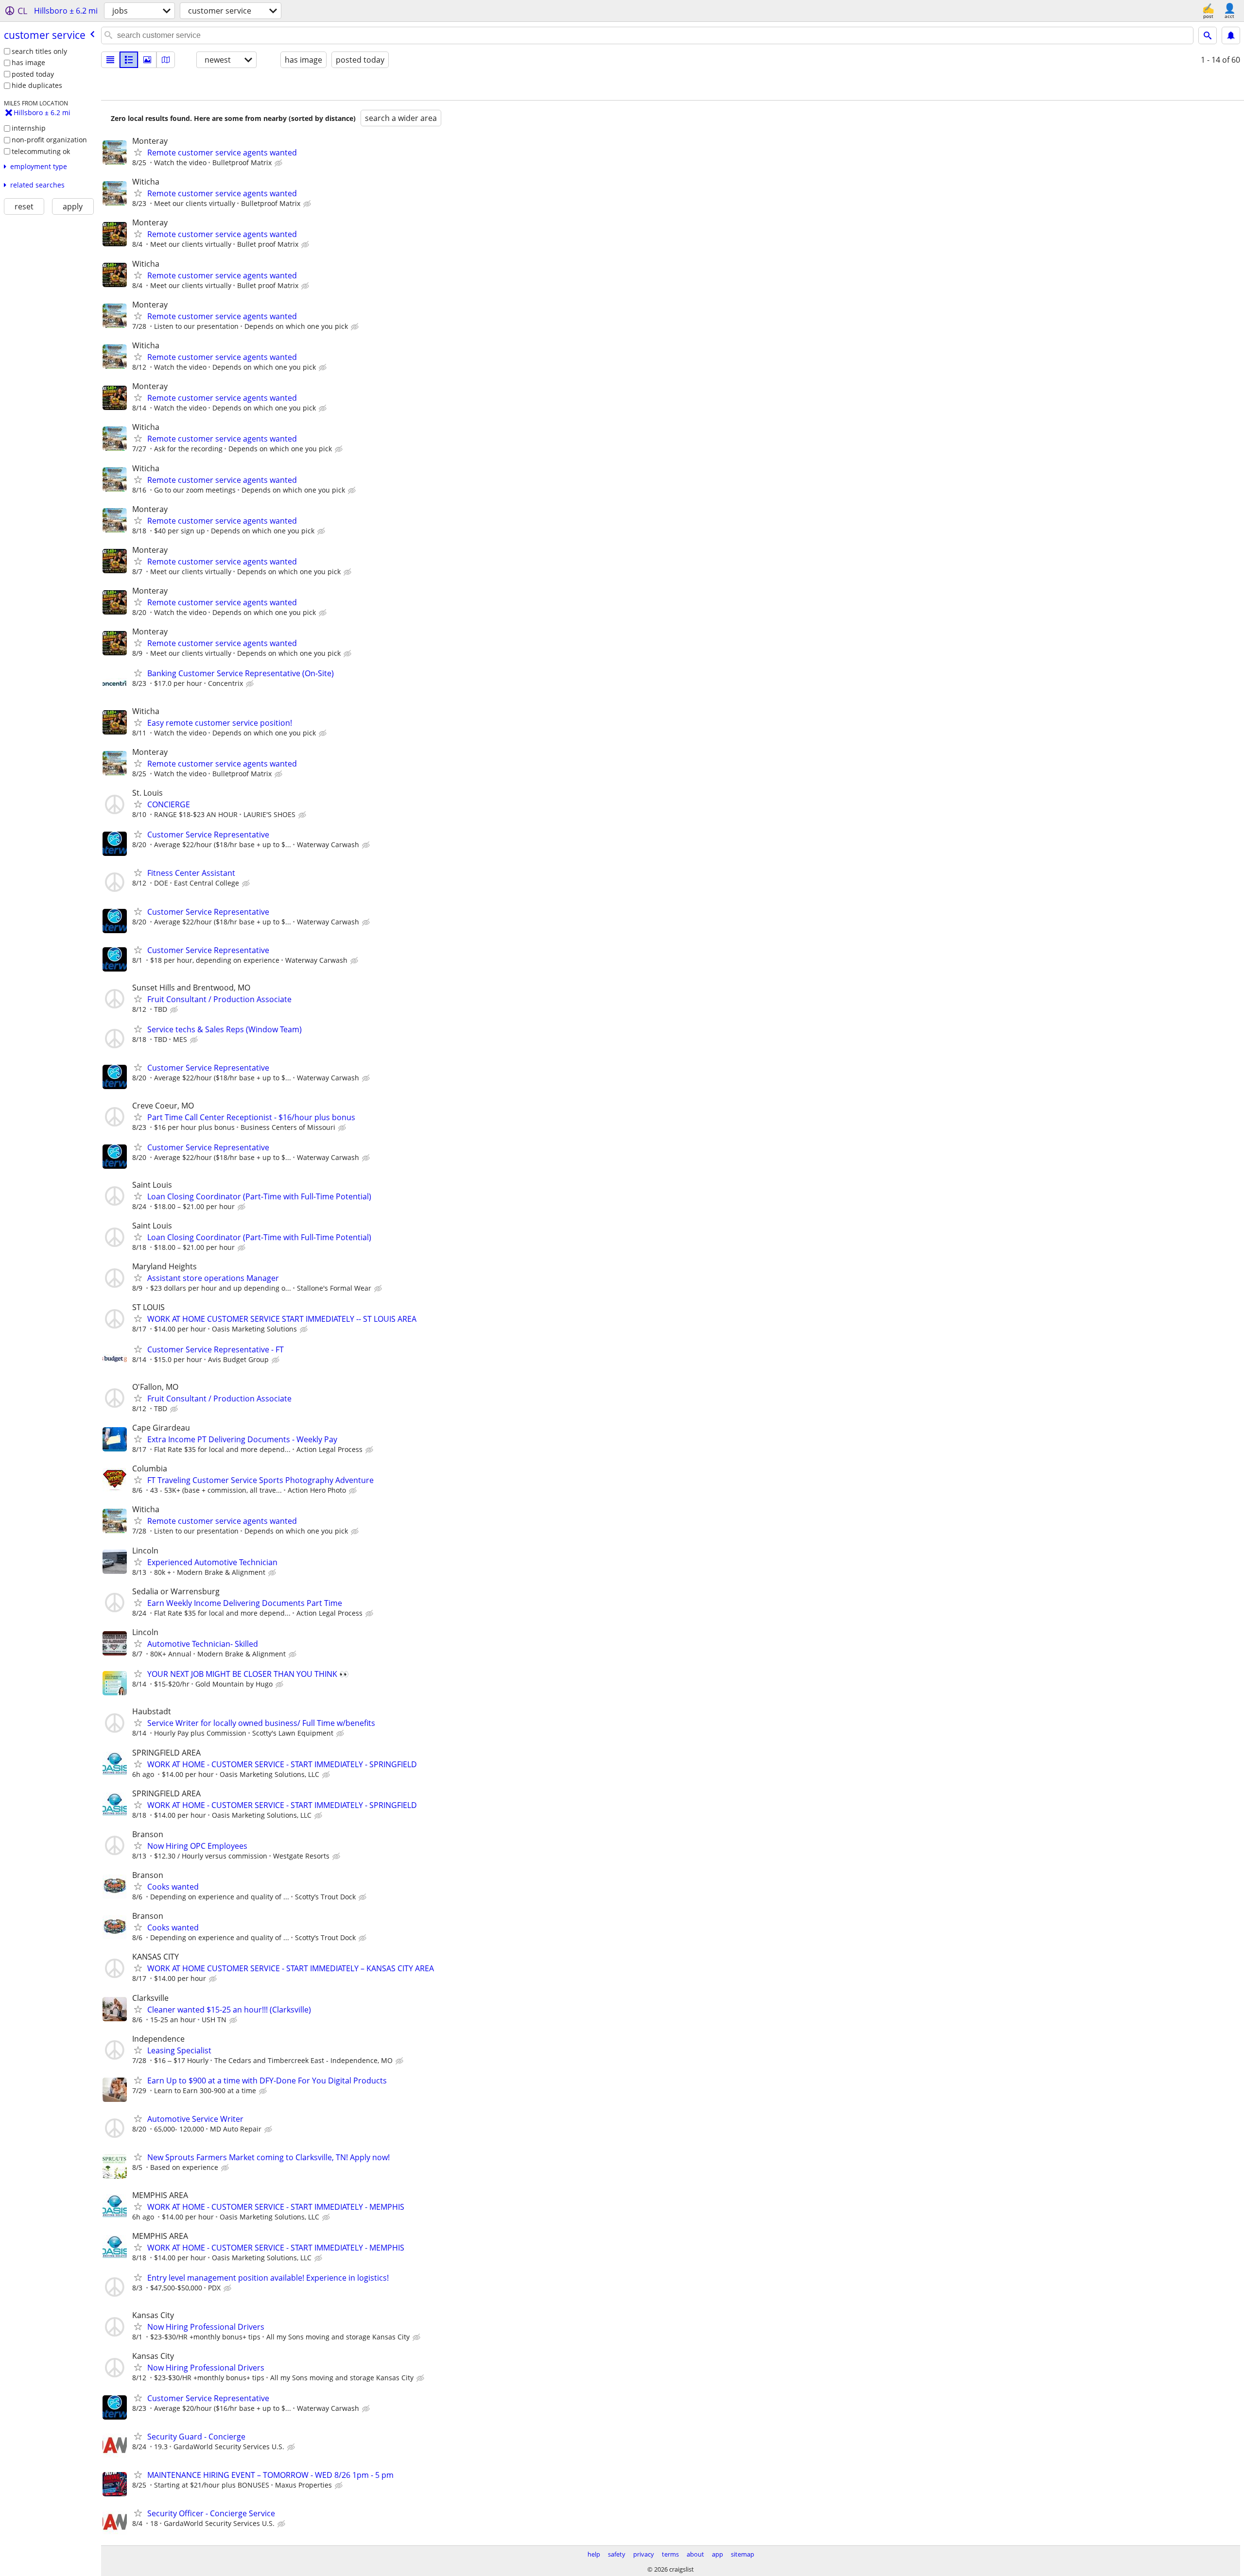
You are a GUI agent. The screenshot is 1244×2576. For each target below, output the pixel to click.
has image (28, 62)
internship (29, 128)
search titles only (39, 51)
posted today (33, 74)
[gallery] (147, 60)
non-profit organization (49, 140)
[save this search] (1231, 35)
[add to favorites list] (138, 152)
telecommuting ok (41, 151)
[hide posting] (279, 163)
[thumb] (129, 60)
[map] (166, 60)
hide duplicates (37, 85)
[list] (110, 60)
